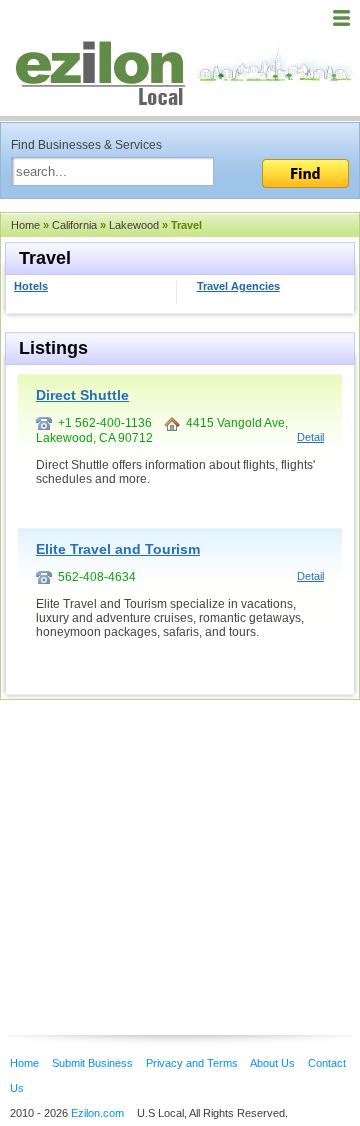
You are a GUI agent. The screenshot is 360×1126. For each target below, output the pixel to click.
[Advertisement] (160, 837)
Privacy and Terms (192, 1063)
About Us (272, 1063)
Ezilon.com (97, 1113)
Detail (310, 437)
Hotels (31, 286)
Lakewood (134, 225)
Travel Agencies (238, 286)
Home (25, 225)
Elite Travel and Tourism (118, 549)
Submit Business (92, 1063)
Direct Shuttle (82, 395)
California (74, 225)
